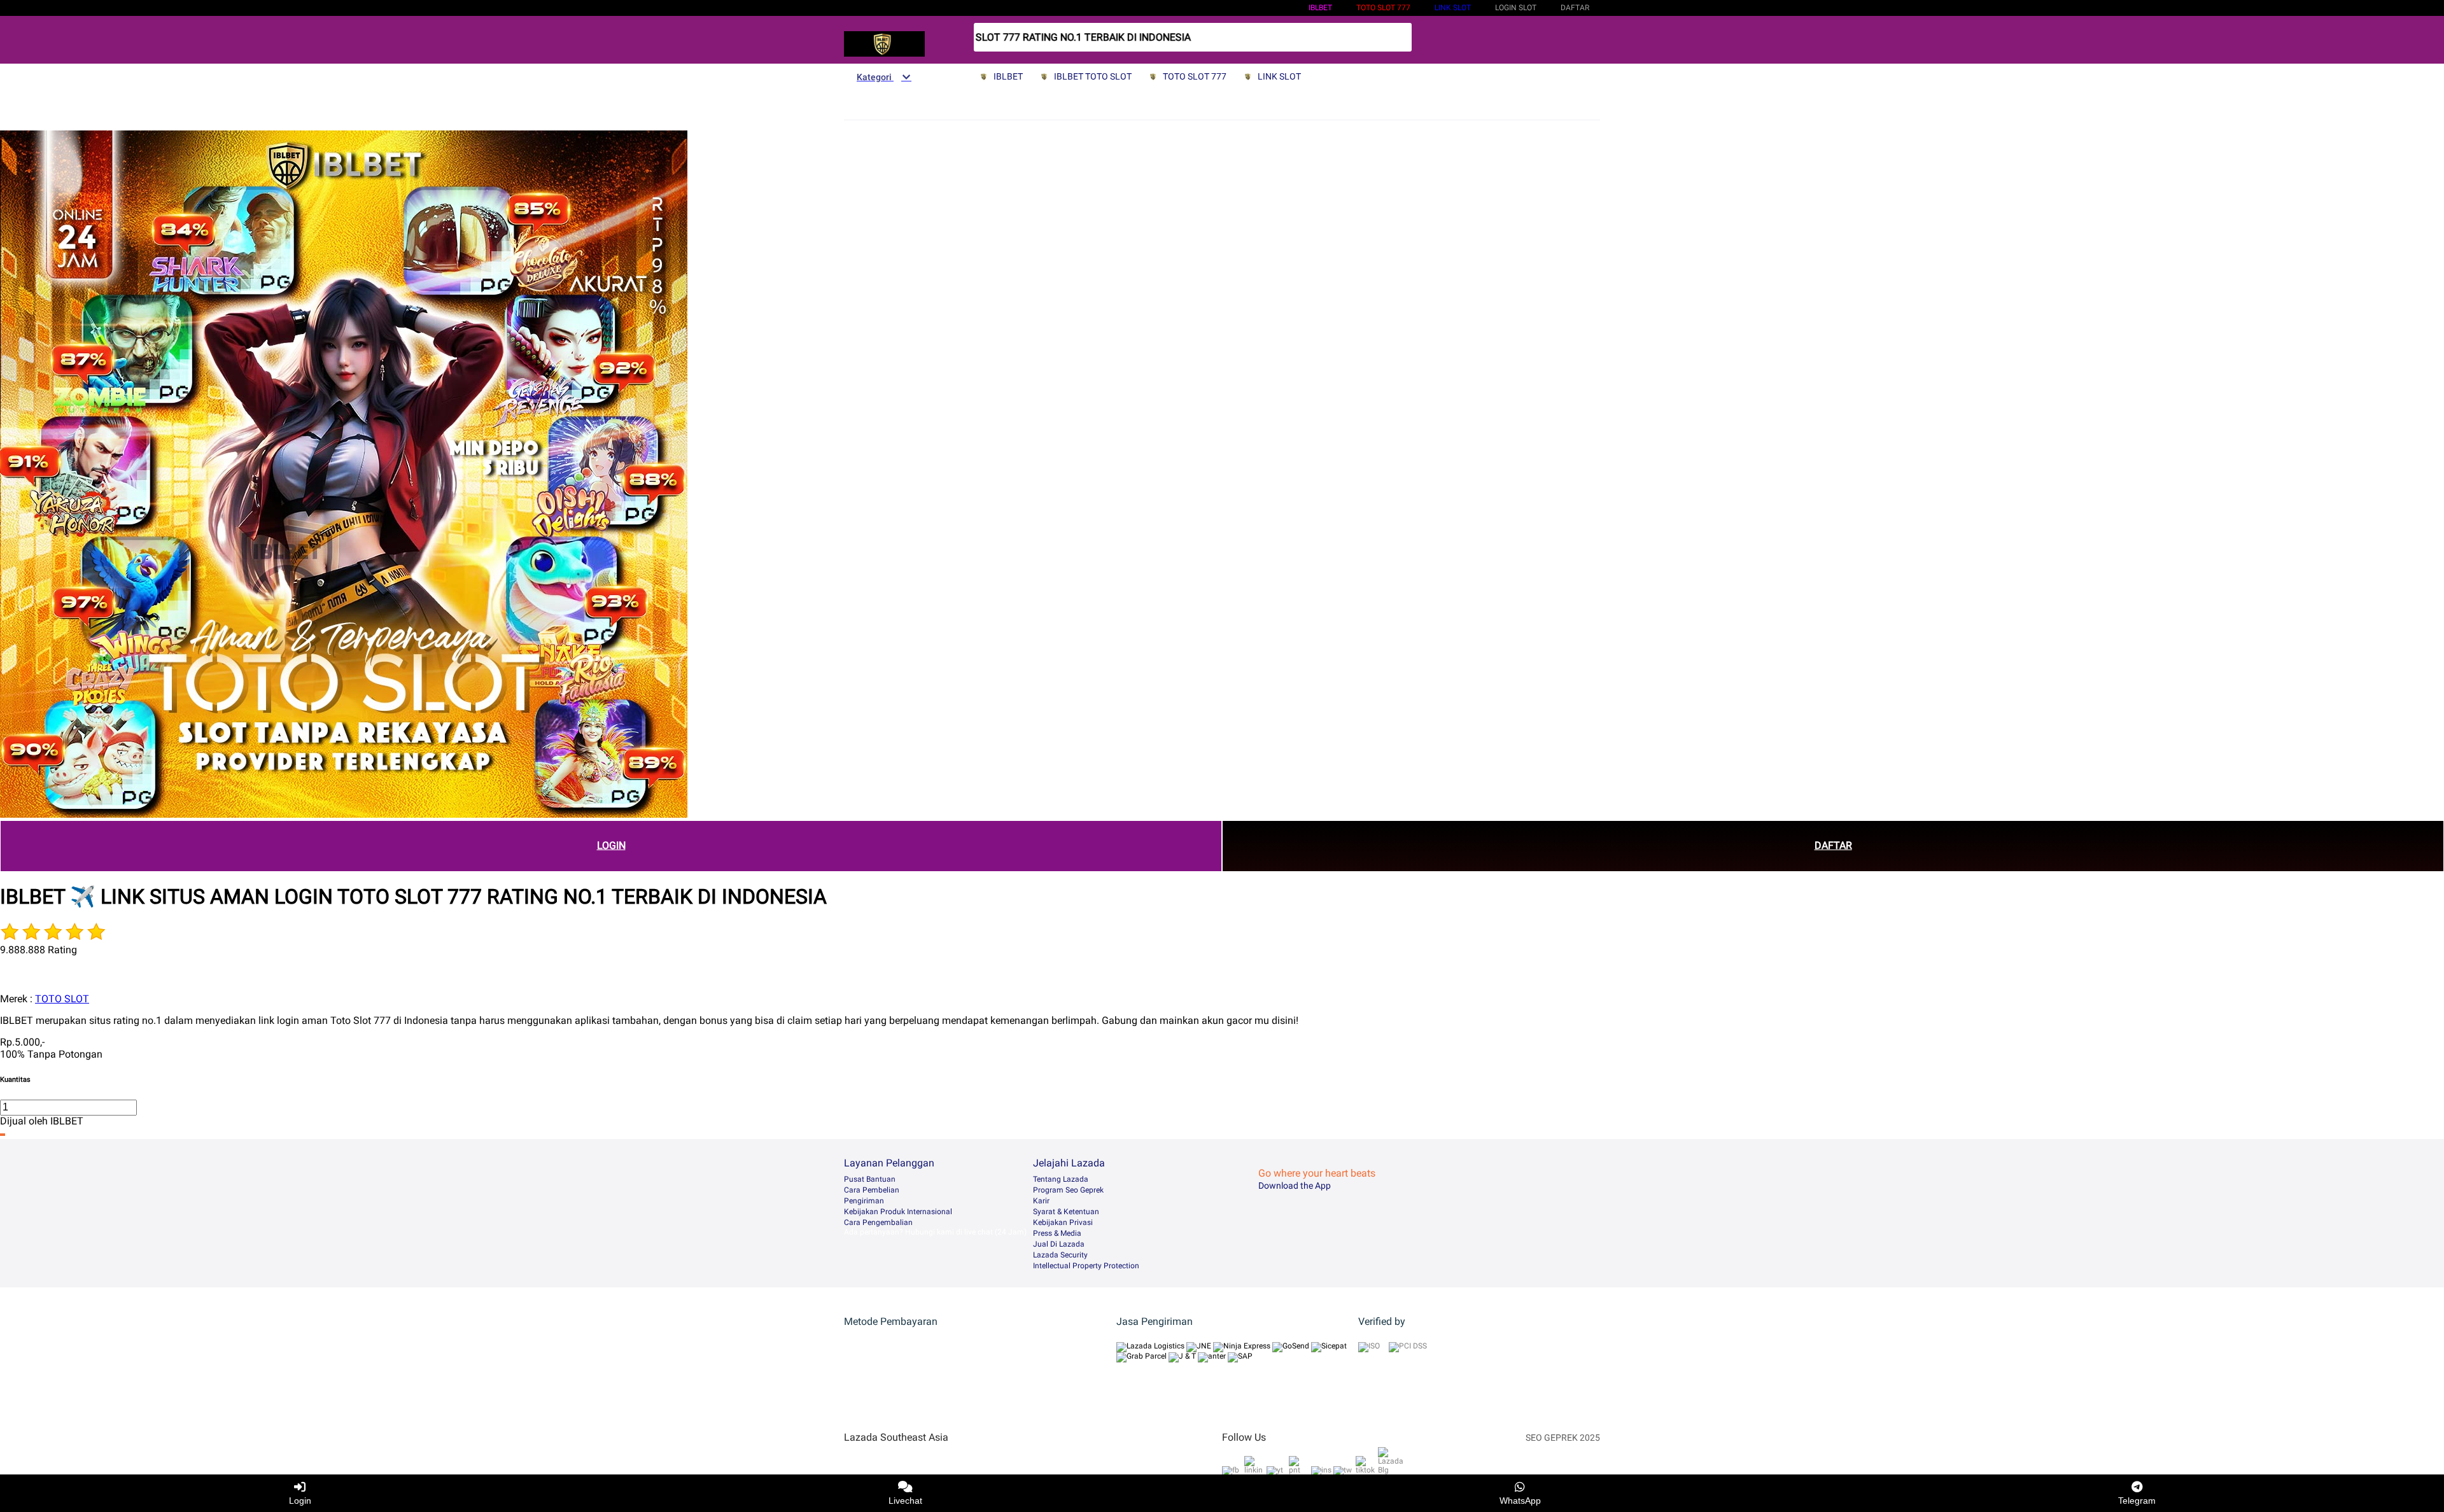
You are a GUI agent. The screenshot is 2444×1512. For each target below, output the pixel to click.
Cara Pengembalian (878, 1222)
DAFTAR (1833, 845)
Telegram (2137, 1501)
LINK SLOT (1453, 8)
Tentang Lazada (1061, 1179)
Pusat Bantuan (870, 1179)
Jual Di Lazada (1059, 1244)
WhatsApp (1520, 1501)
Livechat (905, 1501)
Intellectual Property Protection (1086, 1266)
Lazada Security (1060, 1255)
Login (300, 1501)
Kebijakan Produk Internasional (898, 1212)
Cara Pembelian (872, 1190)
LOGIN (611, 845)
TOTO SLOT (62, 999)
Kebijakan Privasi (1063, 1222)
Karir (1041, 1201)
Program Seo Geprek (1068, 1190)
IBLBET (1320, 8)
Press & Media (1057, 1233)
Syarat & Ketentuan (1066, 1212)
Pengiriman (864, 1201)
